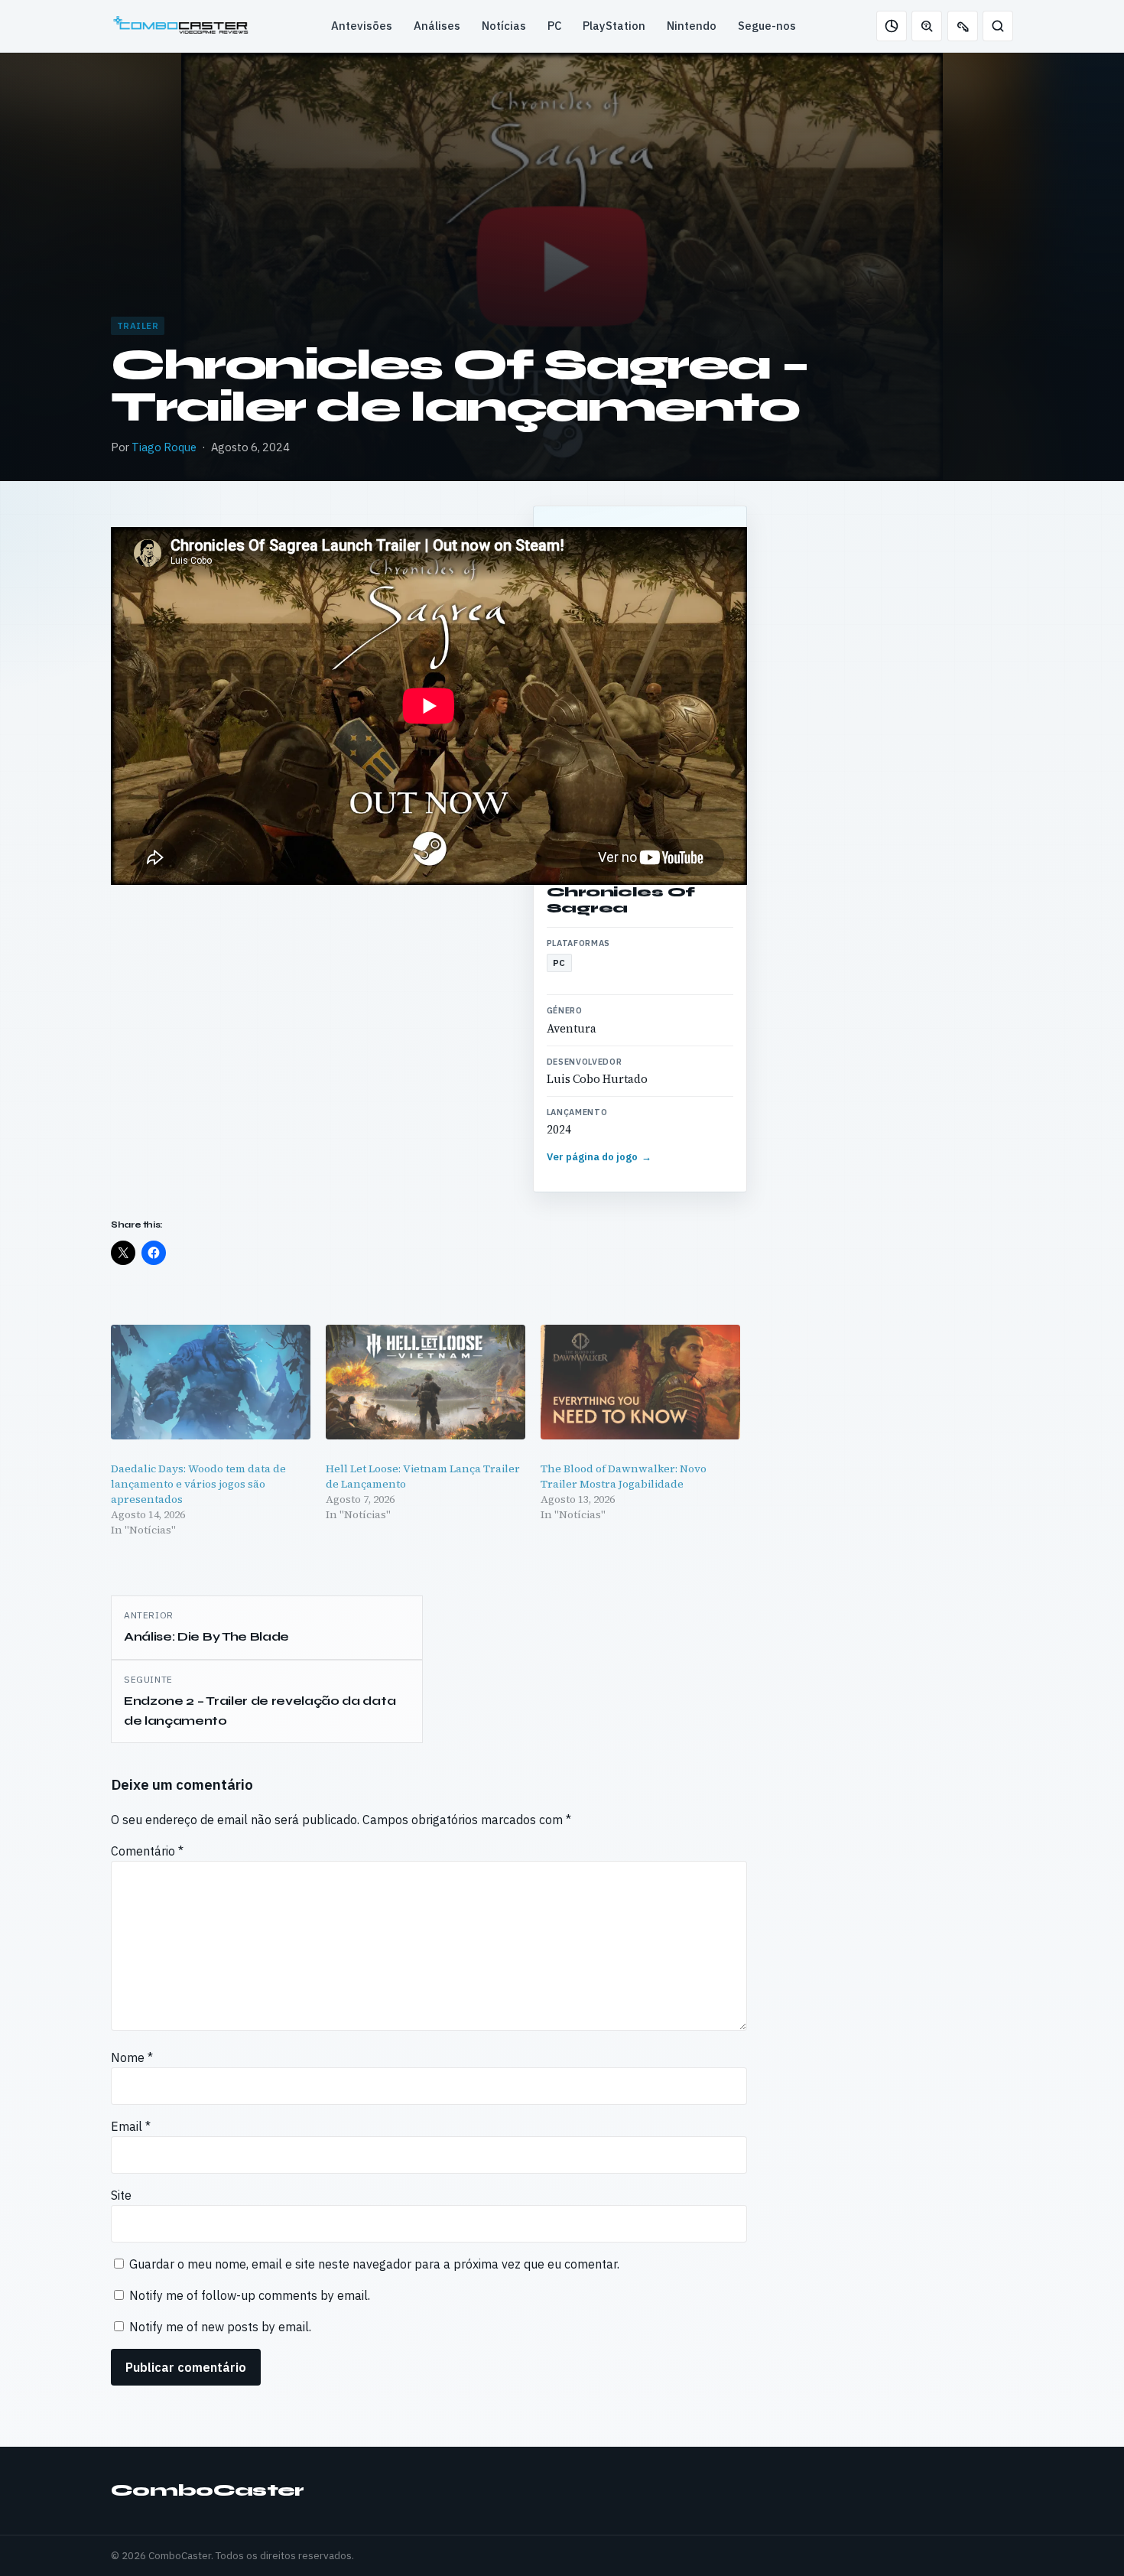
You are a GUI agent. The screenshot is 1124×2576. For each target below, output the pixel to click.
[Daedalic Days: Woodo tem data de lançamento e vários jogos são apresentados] (211, 1382)
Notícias (504, 26)
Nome (132, 2057)
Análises (437, 26)
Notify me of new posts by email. (220, 2327)
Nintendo (692, 26)
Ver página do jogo (599, 1157)
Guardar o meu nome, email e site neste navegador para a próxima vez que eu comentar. (374, 2264)
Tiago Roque (164, 447)
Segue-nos (767, 26)
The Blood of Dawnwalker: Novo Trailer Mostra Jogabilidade (624, 1476)
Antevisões (362, 26)
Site (121, 2195)
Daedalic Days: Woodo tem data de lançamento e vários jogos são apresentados (198, 1484)
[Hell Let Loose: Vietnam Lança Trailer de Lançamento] (426, 1382)
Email (131, 2126)
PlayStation (614, 26)
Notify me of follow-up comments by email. (250, 2295)
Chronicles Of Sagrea (621, 900)
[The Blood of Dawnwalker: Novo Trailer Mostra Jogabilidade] (640, 1382)
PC (554, 26)
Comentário (147, 1851)
